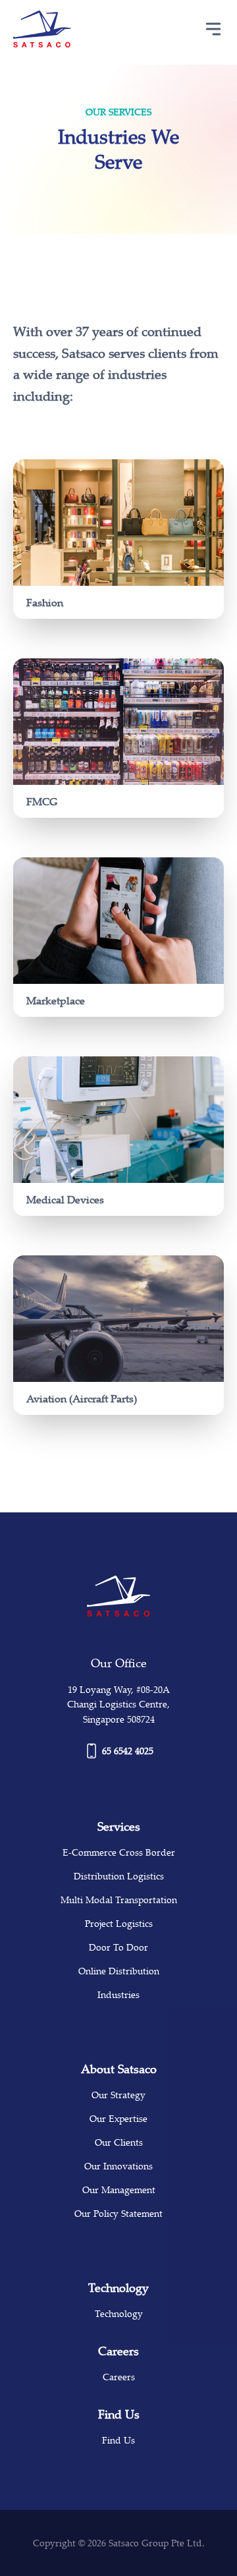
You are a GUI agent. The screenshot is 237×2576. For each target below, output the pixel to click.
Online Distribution (119, 1971)
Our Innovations (118, 2166)
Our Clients (119, 2142)
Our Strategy (118, 2095)
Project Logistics (119, 1923)
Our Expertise (118, 2118)
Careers (119, 2377)
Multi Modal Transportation (119, 1900)
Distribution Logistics (119, 1876)
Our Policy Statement (118, 2213)
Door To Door (118, 1947)
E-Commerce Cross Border (119, 1852)
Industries (118, 1994)
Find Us (118, 2440)
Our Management (119, 2190)
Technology (119, 2313)
